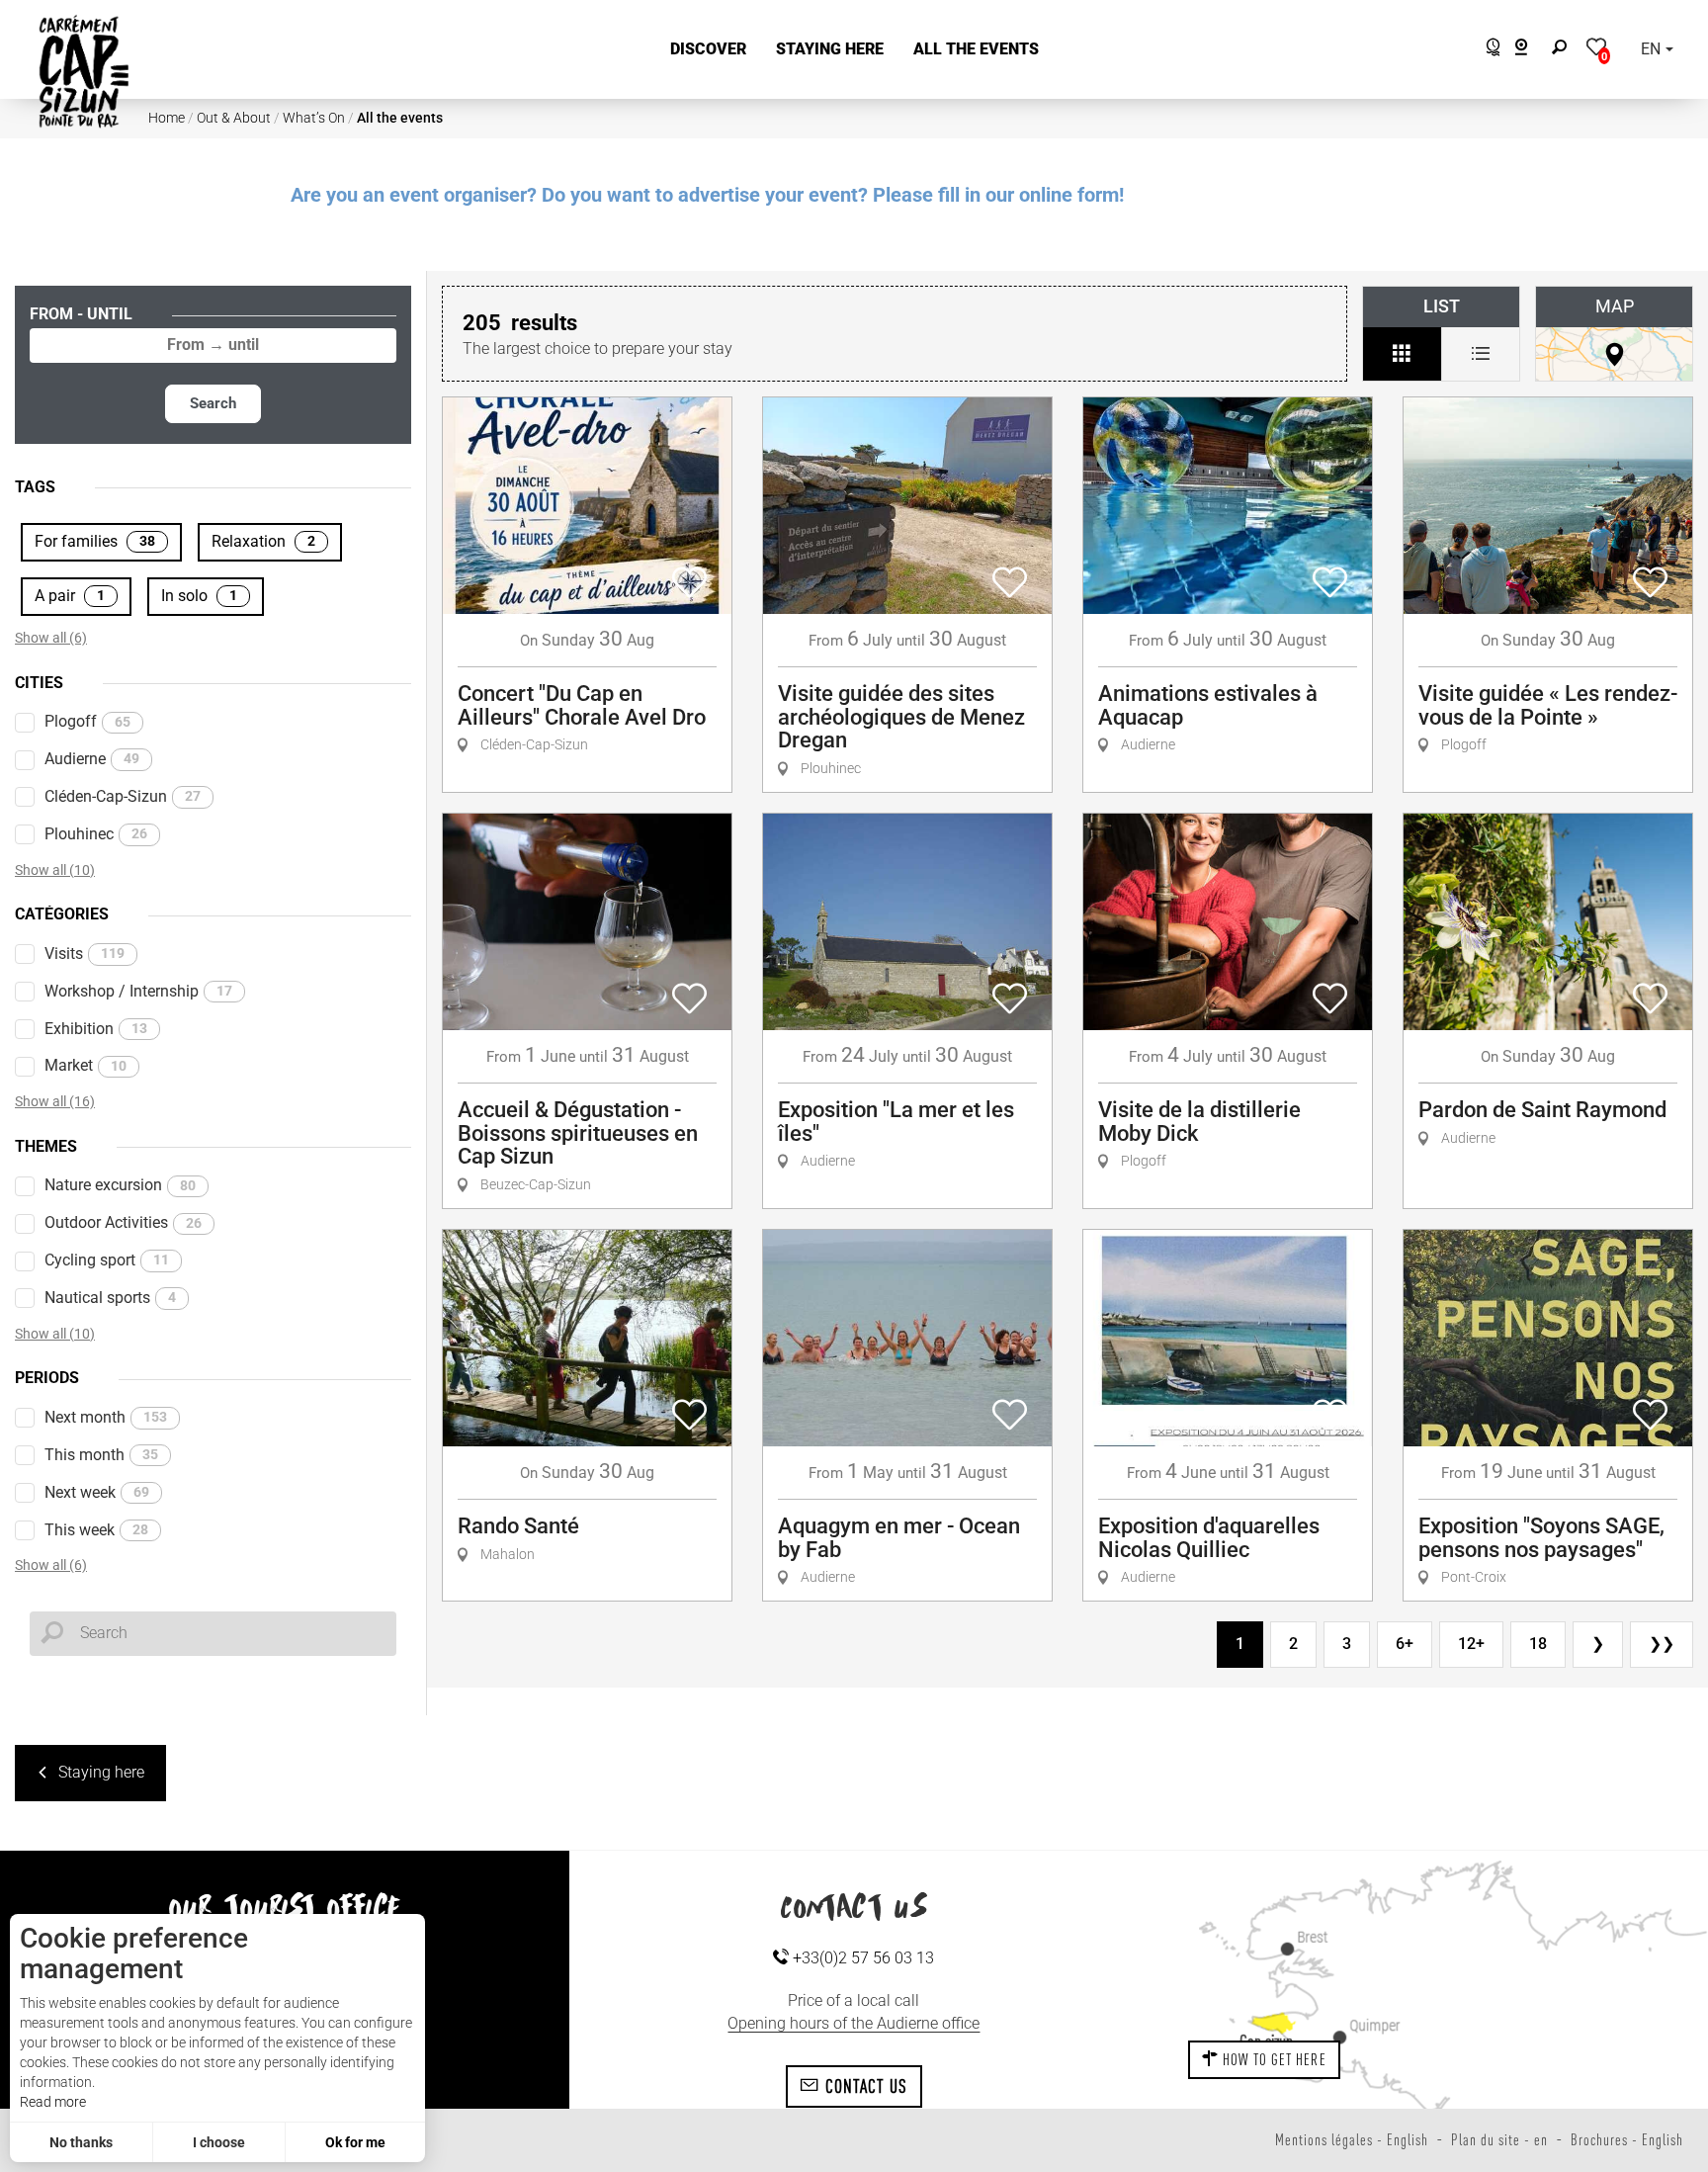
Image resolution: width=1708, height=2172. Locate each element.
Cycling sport (107, 1260)
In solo (199, 596)
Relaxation (263, 541)
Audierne (92, 759)
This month (101, 1455)
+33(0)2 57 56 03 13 (861, 1958)
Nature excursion (120, 1185)
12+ (1471, 1644)
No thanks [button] (81, 2142)
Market (85, 1065)
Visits (85, 954)
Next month (106, 1417)
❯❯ (1662, 1644)
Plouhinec (96, 834)
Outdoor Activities (123, 1222)
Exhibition (96, 1029)
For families (95, 541)
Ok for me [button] (355, 2142)
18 (1538, 1644)
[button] (708, 50)
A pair (70, 596)
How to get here (1273, 2059)
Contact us (863, 2086)
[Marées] (1488, 50)
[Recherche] (1564, 50)
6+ (1405, 1644)
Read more (53, 2102)
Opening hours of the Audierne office (854, 2023)
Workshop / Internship (138, 991)
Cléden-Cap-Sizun (123, 796)
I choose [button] (219, 2142)
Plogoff (87, 721)
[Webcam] (1532, 50)
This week (96, 1530)
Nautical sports (110, 1298)
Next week (97, 1492)
